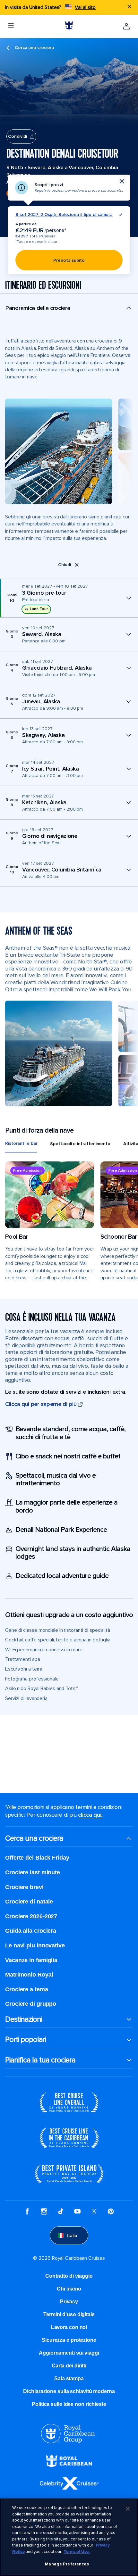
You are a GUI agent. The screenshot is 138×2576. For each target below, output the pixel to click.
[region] (69, 2537)
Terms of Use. (77, 2552)
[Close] (128, 2509)
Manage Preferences (67, 2564)
